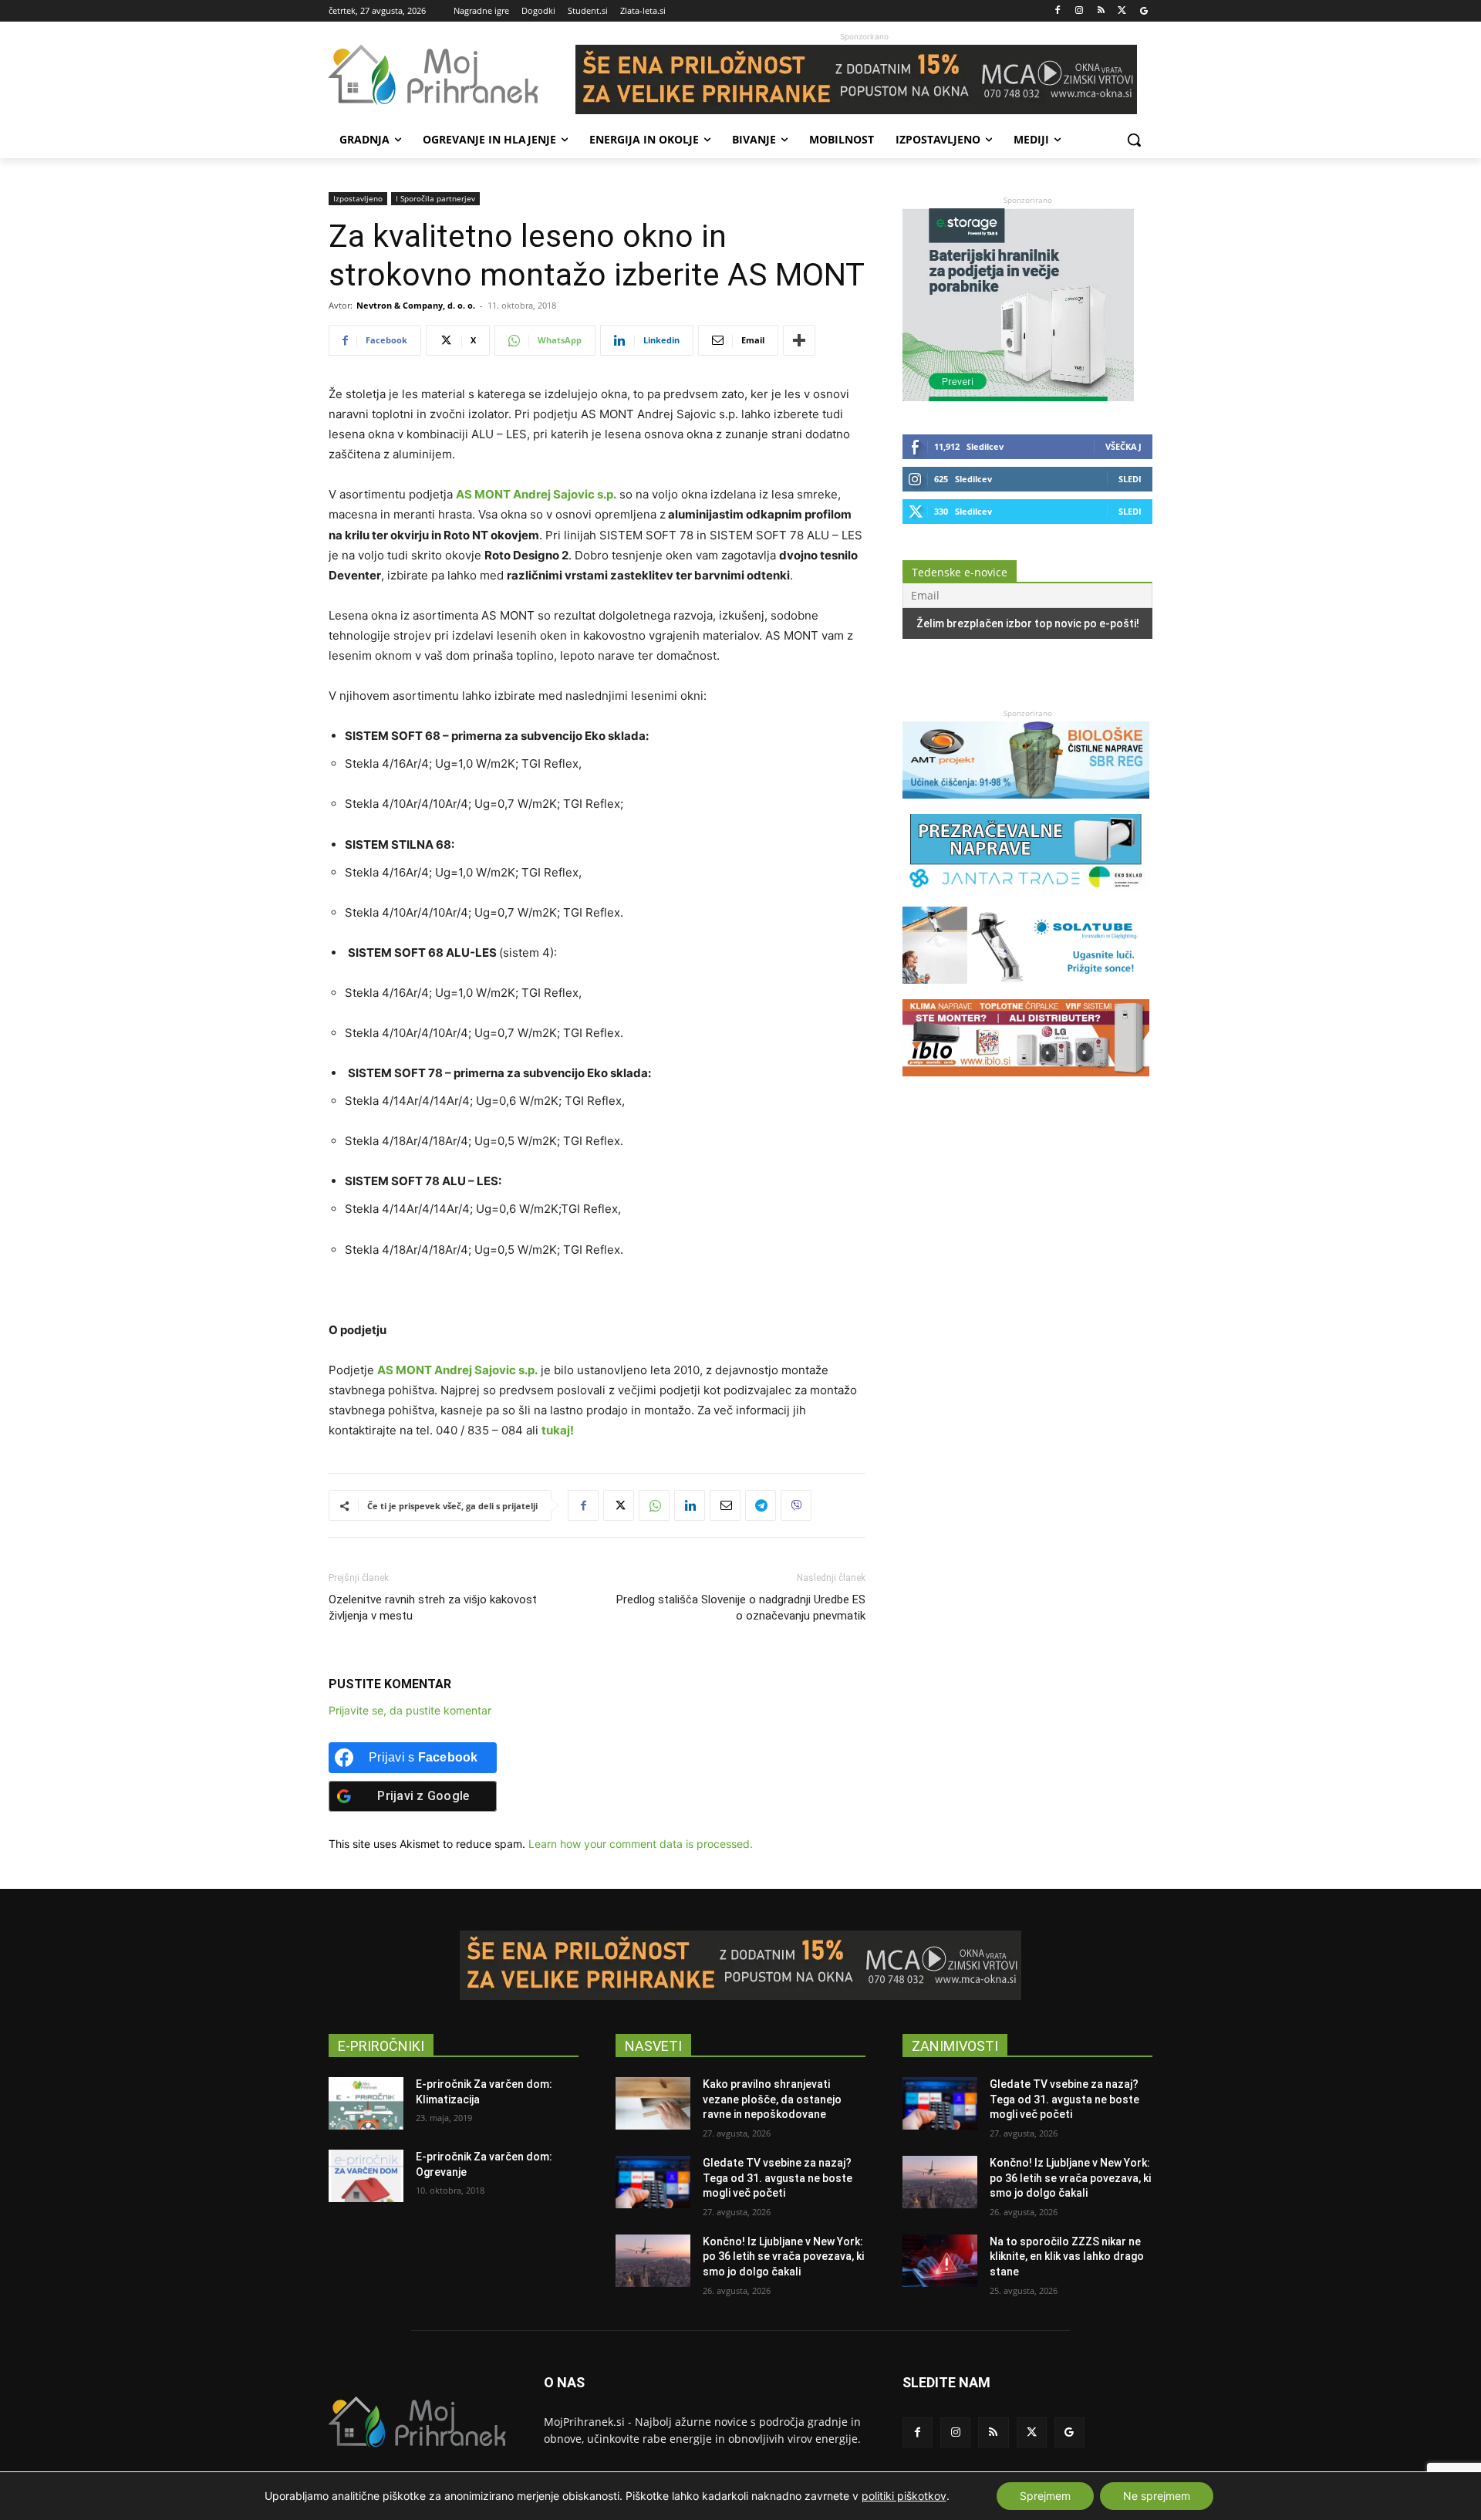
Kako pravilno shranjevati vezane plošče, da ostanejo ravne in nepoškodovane (772, 2099)
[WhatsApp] (654, 1505)
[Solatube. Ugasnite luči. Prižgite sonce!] (1026, 991)
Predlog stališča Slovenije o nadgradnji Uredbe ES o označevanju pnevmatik (741, 1608)
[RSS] (1101, 11)
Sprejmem (1045, 2496)
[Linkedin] (690, 1505)
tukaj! (558, 1430)
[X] (1122, 11)
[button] (1134, 140)
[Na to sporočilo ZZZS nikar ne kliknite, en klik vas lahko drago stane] (940, 2261)
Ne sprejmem (1157, 2496)
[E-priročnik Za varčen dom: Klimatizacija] (366, 2103)
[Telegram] (761, 1505)
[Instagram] (1080, 11)
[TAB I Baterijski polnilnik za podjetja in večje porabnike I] (1018, 397)
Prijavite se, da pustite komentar (410, 1710)
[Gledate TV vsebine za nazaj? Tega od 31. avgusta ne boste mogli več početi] (653, 2182)
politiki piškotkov (904, 2496)
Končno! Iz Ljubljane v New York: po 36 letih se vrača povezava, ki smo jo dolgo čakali (783, 2257)
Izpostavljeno (358, 198)
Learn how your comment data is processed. (641, 1844)
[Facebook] (1058, 11)
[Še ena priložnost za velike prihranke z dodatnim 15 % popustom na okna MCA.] (864, 79)
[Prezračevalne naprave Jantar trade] (1026, 899)
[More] (799, 340)
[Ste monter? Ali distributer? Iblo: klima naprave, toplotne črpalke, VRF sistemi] (1026, 1084)
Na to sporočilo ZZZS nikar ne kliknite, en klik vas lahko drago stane (1067, 2257)
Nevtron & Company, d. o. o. (416, 305)
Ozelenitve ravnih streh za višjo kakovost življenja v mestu (433, 1608)
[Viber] (796, 1505)
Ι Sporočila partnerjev (435, 198)
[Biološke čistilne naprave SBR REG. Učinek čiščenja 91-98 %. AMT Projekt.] (1026, 806)
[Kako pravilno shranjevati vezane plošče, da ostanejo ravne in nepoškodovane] (653, 2103)
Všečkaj (1123, 446)
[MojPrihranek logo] (452, 75)
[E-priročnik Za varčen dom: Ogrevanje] (366, 2176)
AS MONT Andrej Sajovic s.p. (536, 494)
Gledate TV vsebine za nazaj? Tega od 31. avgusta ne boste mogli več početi (778, 2178)
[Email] (725, 1505)
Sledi (1130, 479)
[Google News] (1144, 11)
